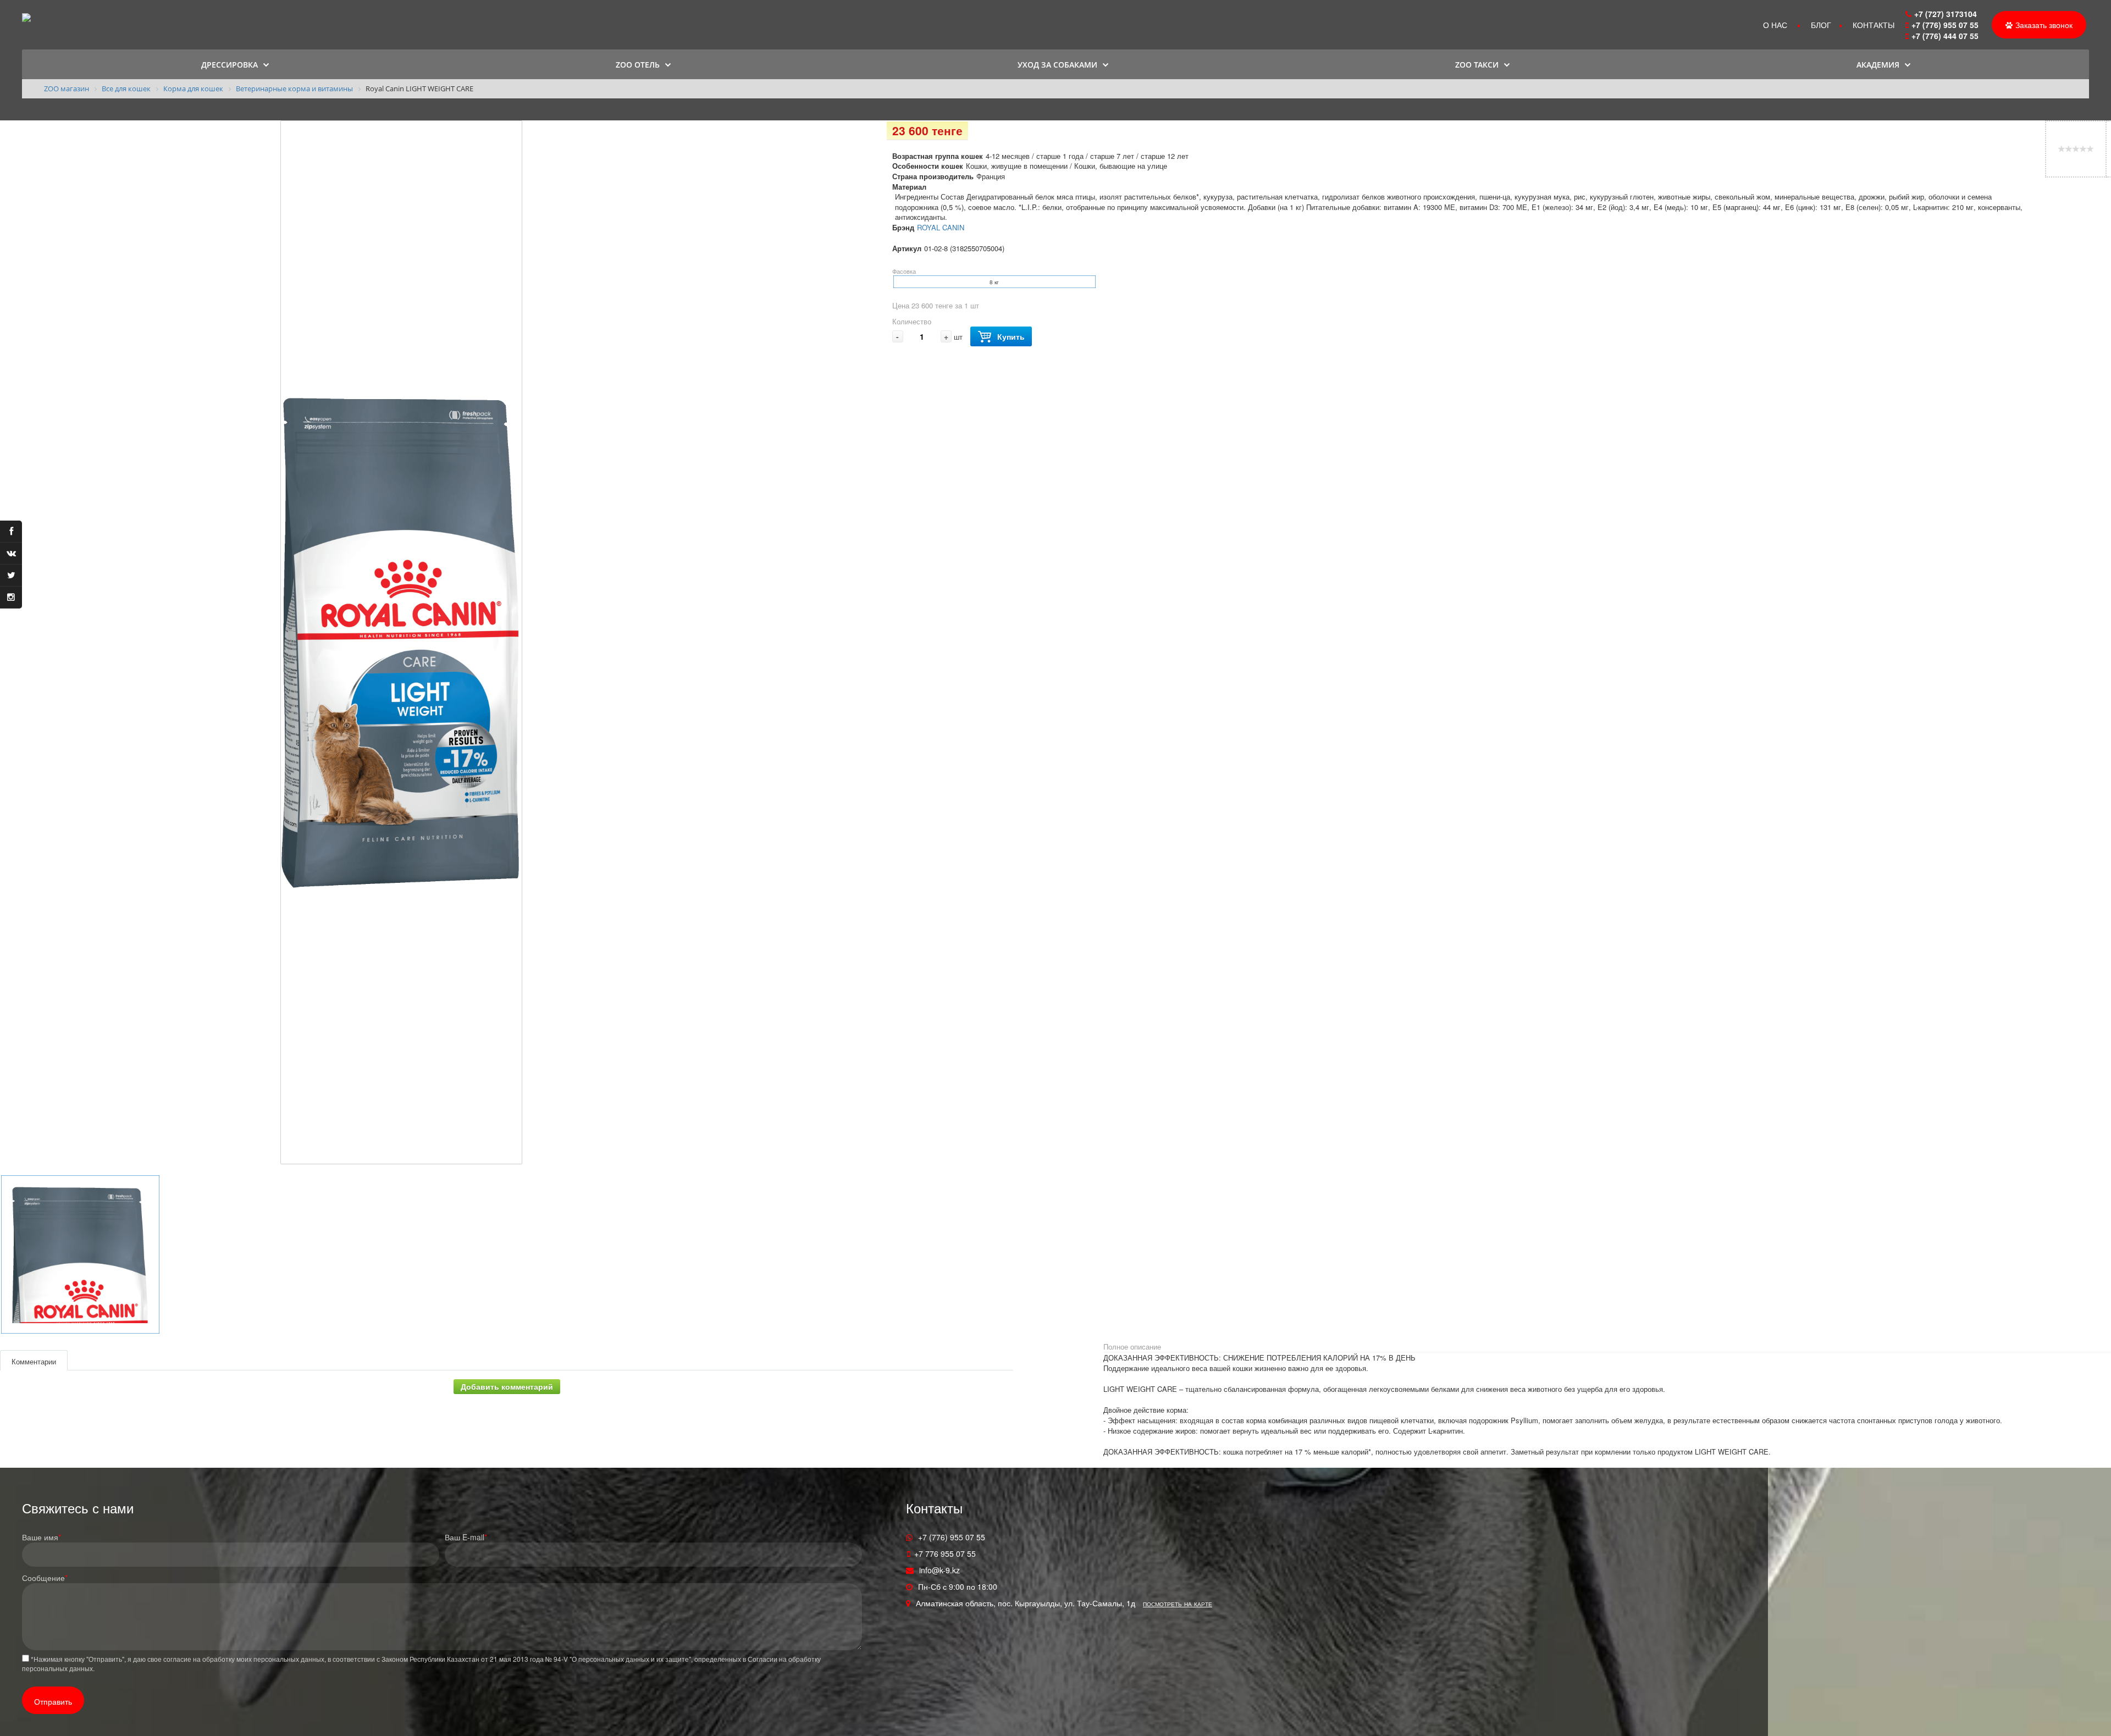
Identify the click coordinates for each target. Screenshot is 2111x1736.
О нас (1775, 25)
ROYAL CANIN (941, 227)
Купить (1011, 336)
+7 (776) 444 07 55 (1946, 36)
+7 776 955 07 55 (945, 1553)
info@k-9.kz (940, 1570)
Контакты (1874, 25)
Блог (1821, 25)
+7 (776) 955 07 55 (1945, 25)
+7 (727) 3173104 (1946, 14)
